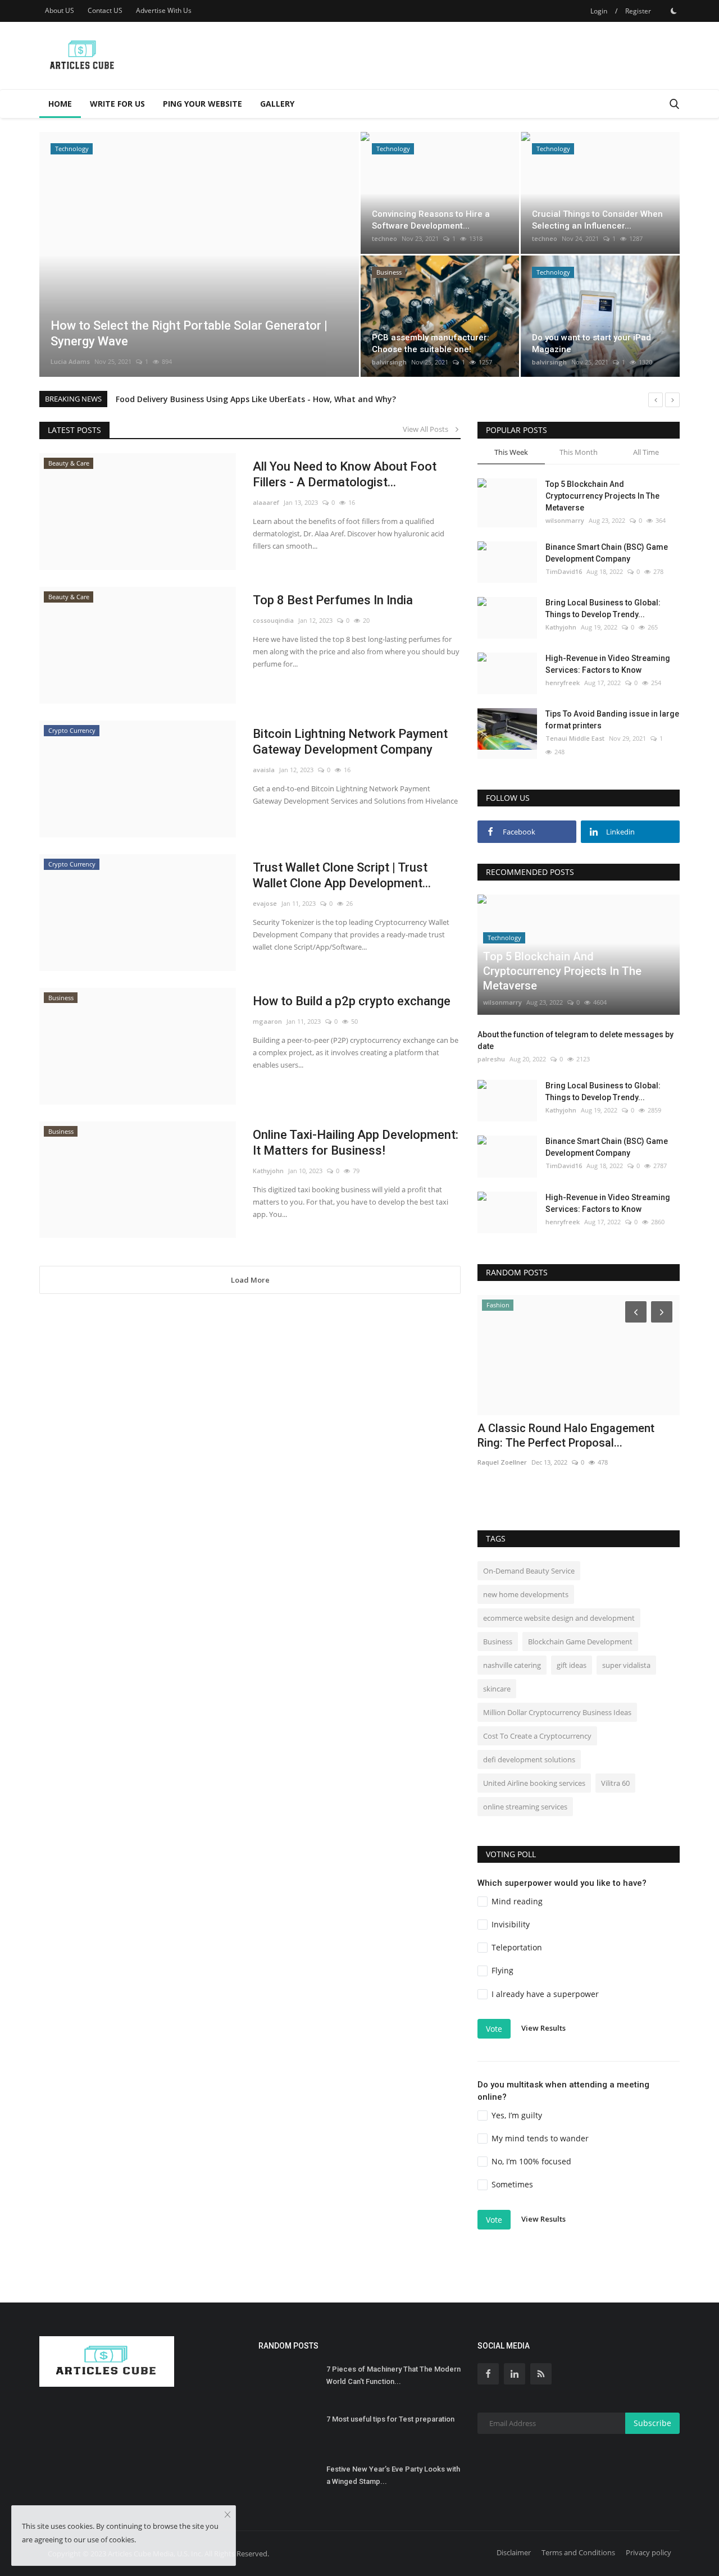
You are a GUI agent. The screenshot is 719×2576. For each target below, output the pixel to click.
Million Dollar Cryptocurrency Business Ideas (557, 1712)
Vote (494, 2029)
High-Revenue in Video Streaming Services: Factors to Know (608, 664)
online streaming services (525, 1807)
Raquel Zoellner (502, 1462)
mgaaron (267, 1021)
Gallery (277, 104)
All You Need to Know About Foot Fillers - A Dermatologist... (345, 474)
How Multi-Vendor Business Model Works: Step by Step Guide (235, 399)
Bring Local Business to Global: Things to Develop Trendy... (603, 608)
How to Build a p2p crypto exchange (352, 1001)
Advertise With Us (164, 10)
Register (638, 11)
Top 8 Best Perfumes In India (333, 600)
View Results (543, 2028)
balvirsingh (389, 362)
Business (498, 1642)
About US (60, 10)
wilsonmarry (565, 520)
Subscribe (652, 2423)
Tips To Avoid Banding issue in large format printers (612, 720)
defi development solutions (529, 1759)
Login (599, 11)
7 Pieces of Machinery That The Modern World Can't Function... (393, 2375)
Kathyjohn (268, 1171)
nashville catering (512, 1665)
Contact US (105, 10)
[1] (674, 11)
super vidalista (626, 1665)
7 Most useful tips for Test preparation (390, 2419)
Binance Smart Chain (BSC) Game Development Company (607, 553)
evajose (265, 903)
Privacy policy (649, 2552)
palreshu (491, 1059)
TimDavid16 (564, 571)
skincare (497, 1689)
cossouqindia (273, 620)
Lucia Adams (70, 361)
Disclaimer (514, 2552)
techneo (384, 238)
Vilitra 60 (615, 1783)
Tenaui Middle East (575, 738)
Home (60, 104)
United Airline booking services (534, 1783)
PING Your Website (202, 104)
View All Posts (428, 429)
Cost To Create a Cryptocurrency (537, 1736)
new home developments (526, 1594)
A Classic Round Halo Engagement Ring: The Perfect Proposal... (566, 1435)
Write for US (117, 104)
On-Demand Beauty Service (529, 1571)
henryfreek (563, 683)
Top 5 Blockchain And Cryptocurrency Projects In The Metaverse (602, 496)
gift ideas (572, 1665)
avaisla (264, 770)
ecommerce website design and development (559, 1618)
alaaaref (266, 502)
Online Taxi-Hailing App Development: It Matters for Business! (356, 1143)
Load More (250, 1280)
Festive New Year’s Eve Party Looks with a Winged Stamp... (393, 2475)
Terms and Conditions (578, 2552)
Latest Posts (74, 430)
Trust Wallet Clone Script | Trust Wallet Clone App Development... (342, 875)
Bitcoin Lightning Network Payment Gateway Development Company (350, 742)
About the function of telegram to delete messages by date (575, 1040)
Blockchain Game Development (580, 1642)
